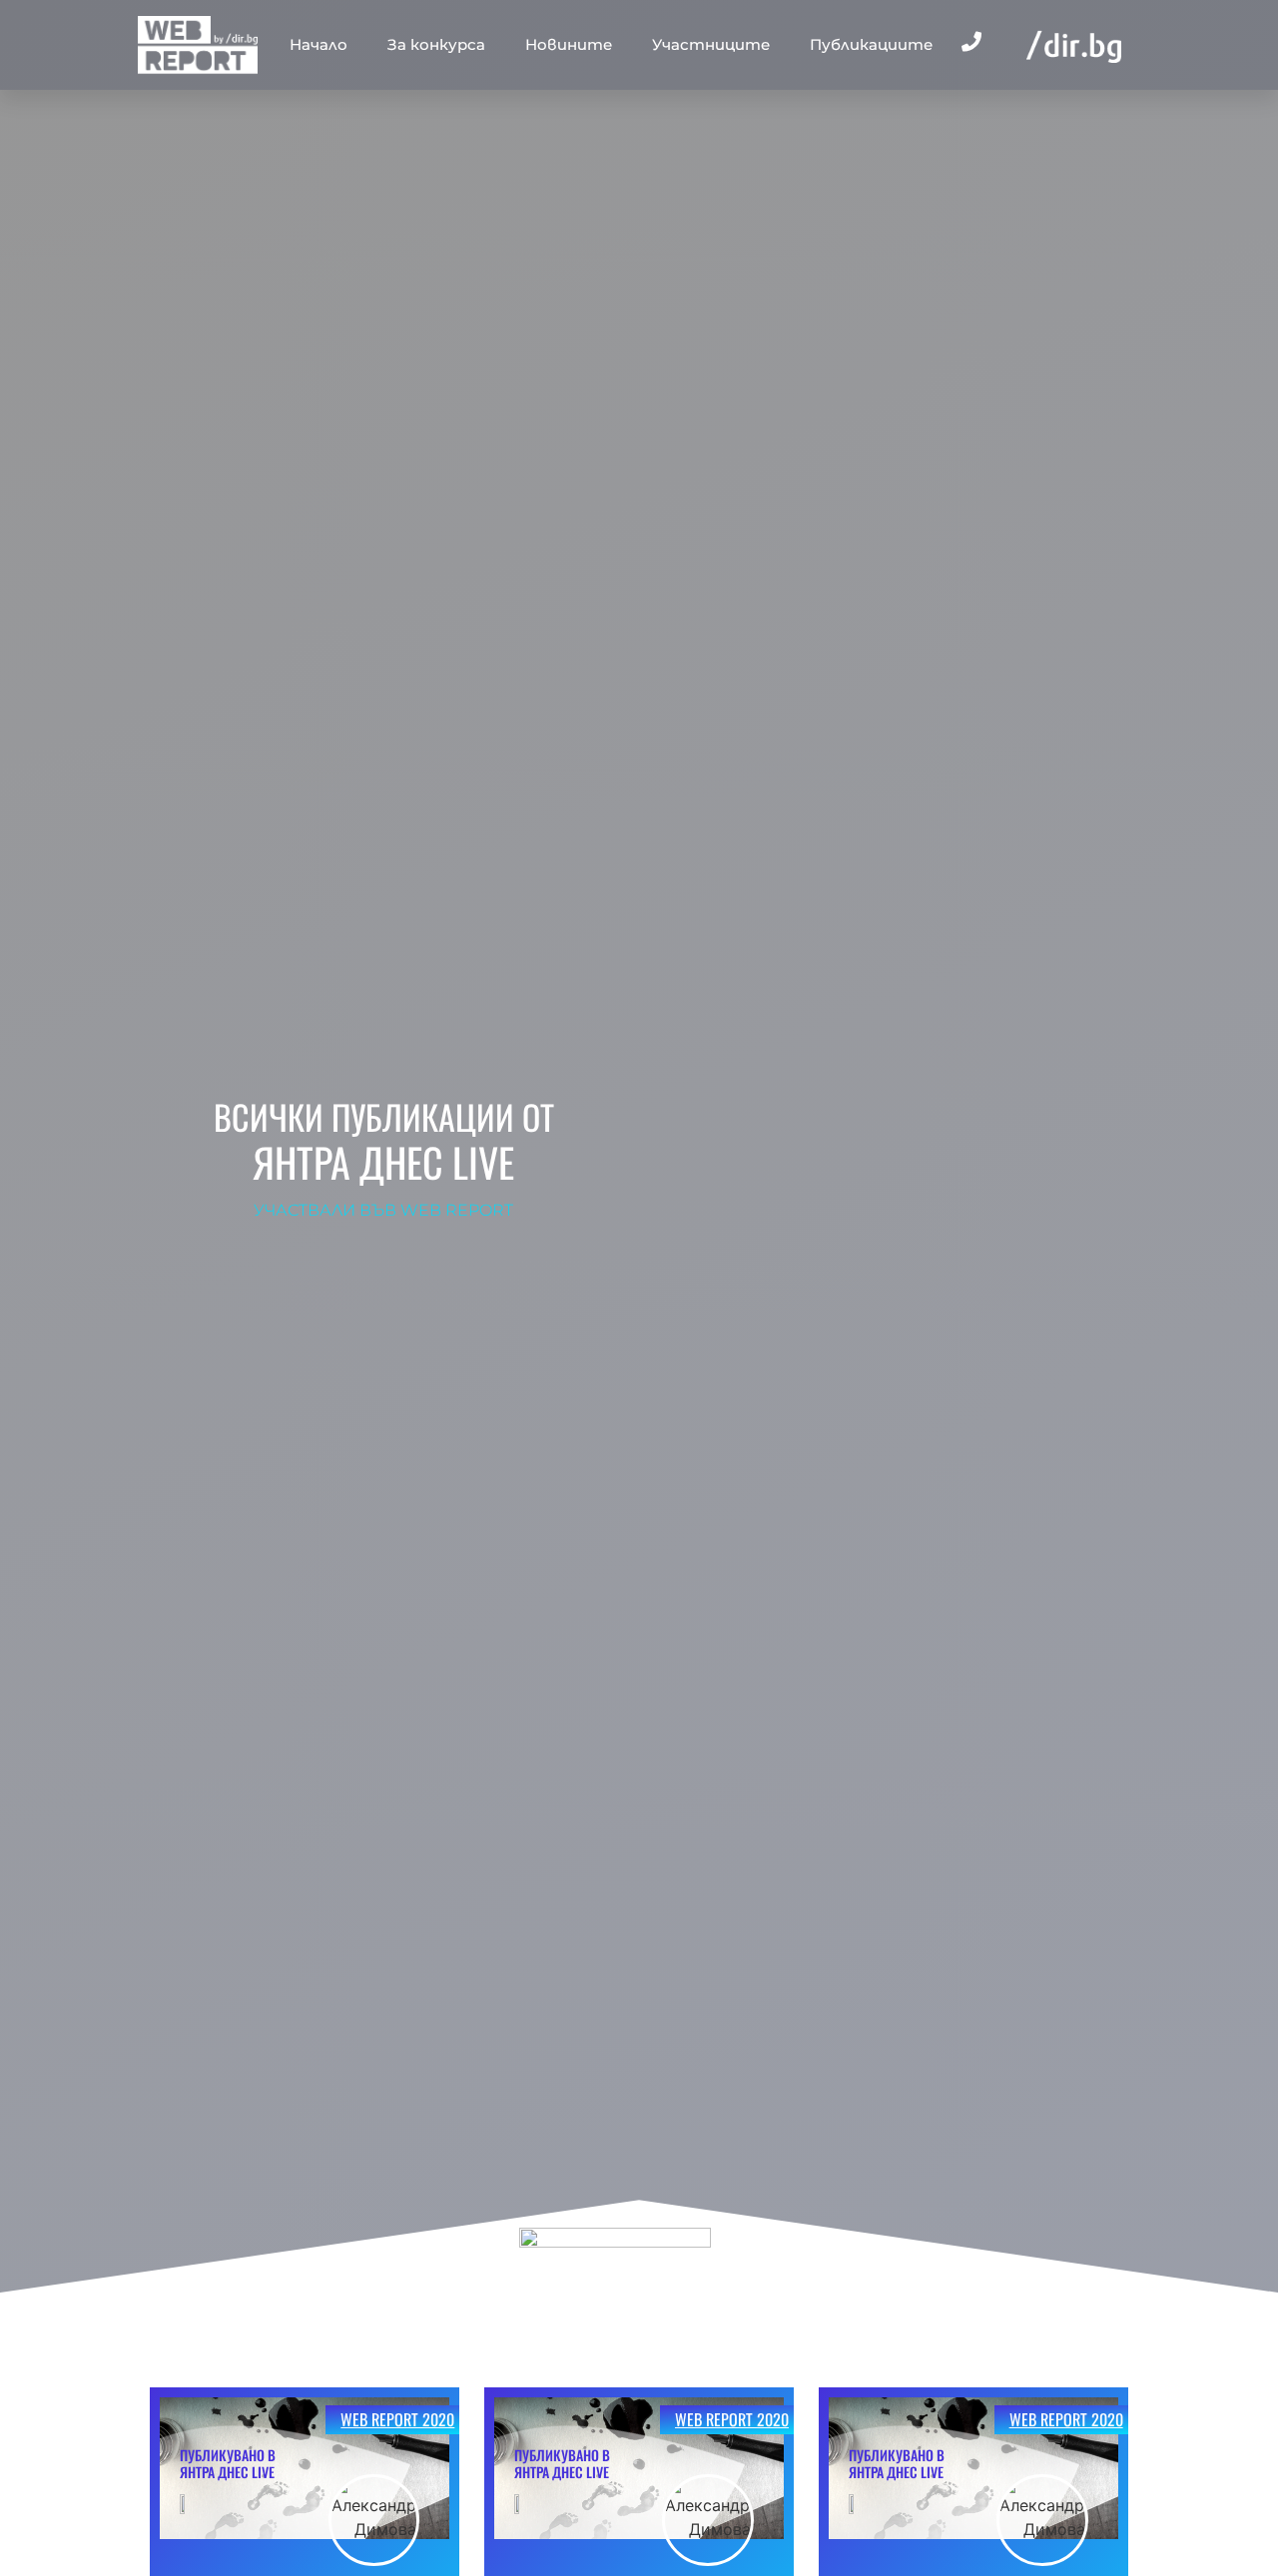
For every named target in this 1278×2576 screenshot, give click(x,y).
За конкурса (436, 44)
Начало (319, 44)
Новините (569, 44)
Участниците (711, 44)
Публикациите (871, 44)
